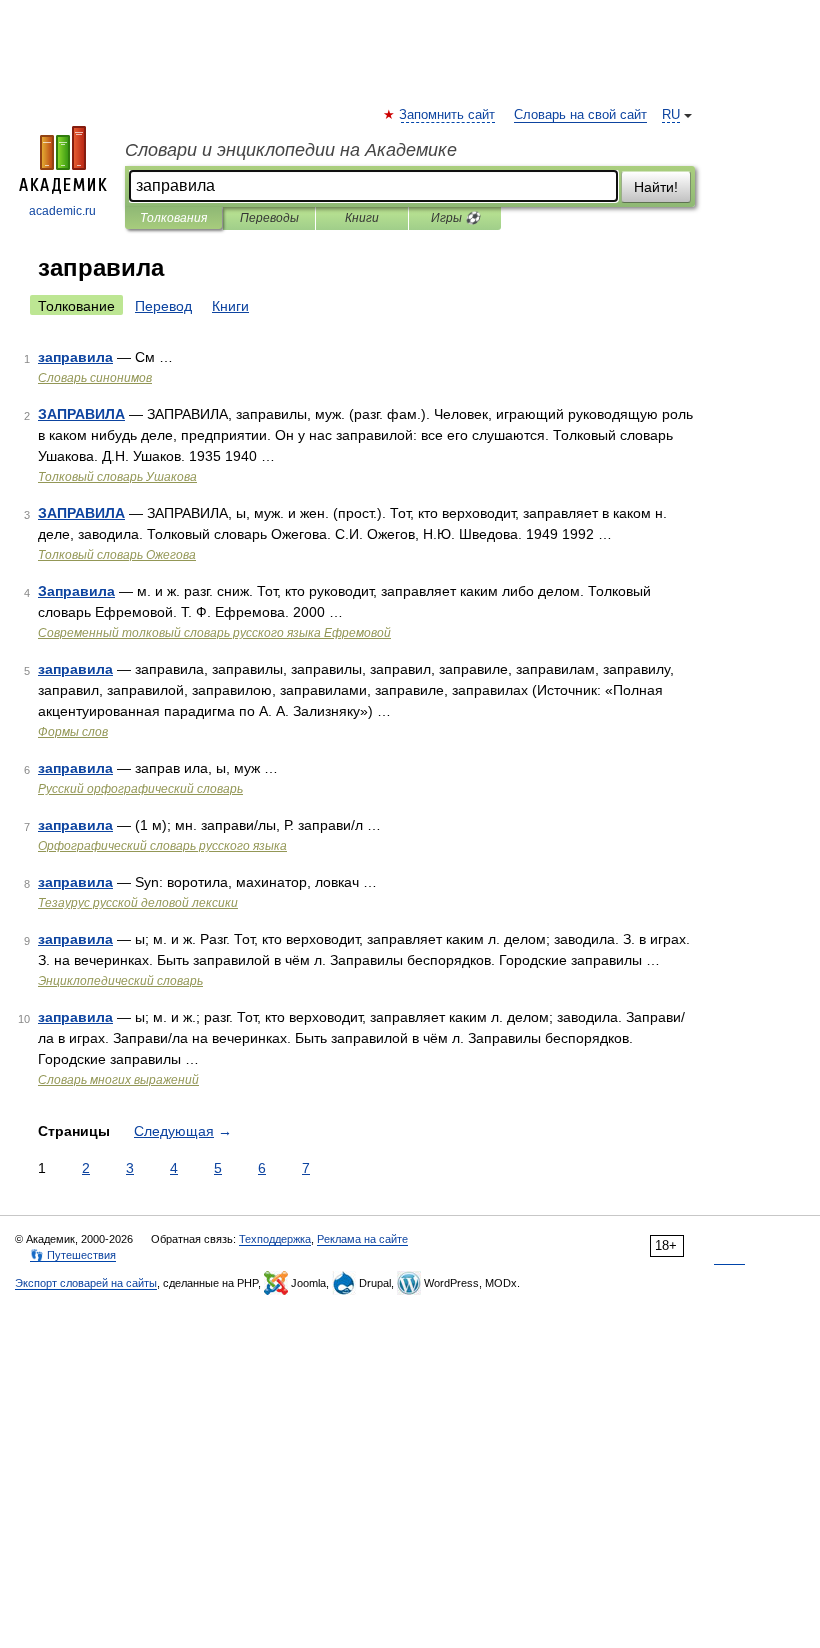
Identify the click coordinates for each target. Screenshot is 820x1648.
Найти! (656, 187)
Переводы (269, 218)
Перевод (163, 306)
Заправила (76, 591)
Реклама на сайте (362, 1239)
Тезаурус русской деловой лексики (138, 903)
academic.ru (62, 211)
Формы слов (73, 732)
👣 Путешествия (73, 1255)
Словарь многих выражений (118, 1080)
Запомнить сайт (448, 115)
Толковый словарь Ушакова (117, 477)
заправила (75, 357)
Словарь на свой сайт (580, 115)
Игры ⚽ (455, 218)
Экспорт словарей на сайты (86, 1283)
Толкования (173, 218)
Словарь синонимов (95, 378)
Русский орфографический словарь (140, 789)
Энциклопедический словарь (120, 981)
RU (671, 115)
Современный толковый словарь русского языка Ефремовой (214, 633)
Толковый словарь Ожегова (117, 555)
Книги (362, 218)
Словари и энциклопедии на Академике (291, 150)
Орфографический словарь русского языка (162, 846)
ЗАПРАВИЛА (81, 414)
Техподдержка (275, 1239)
